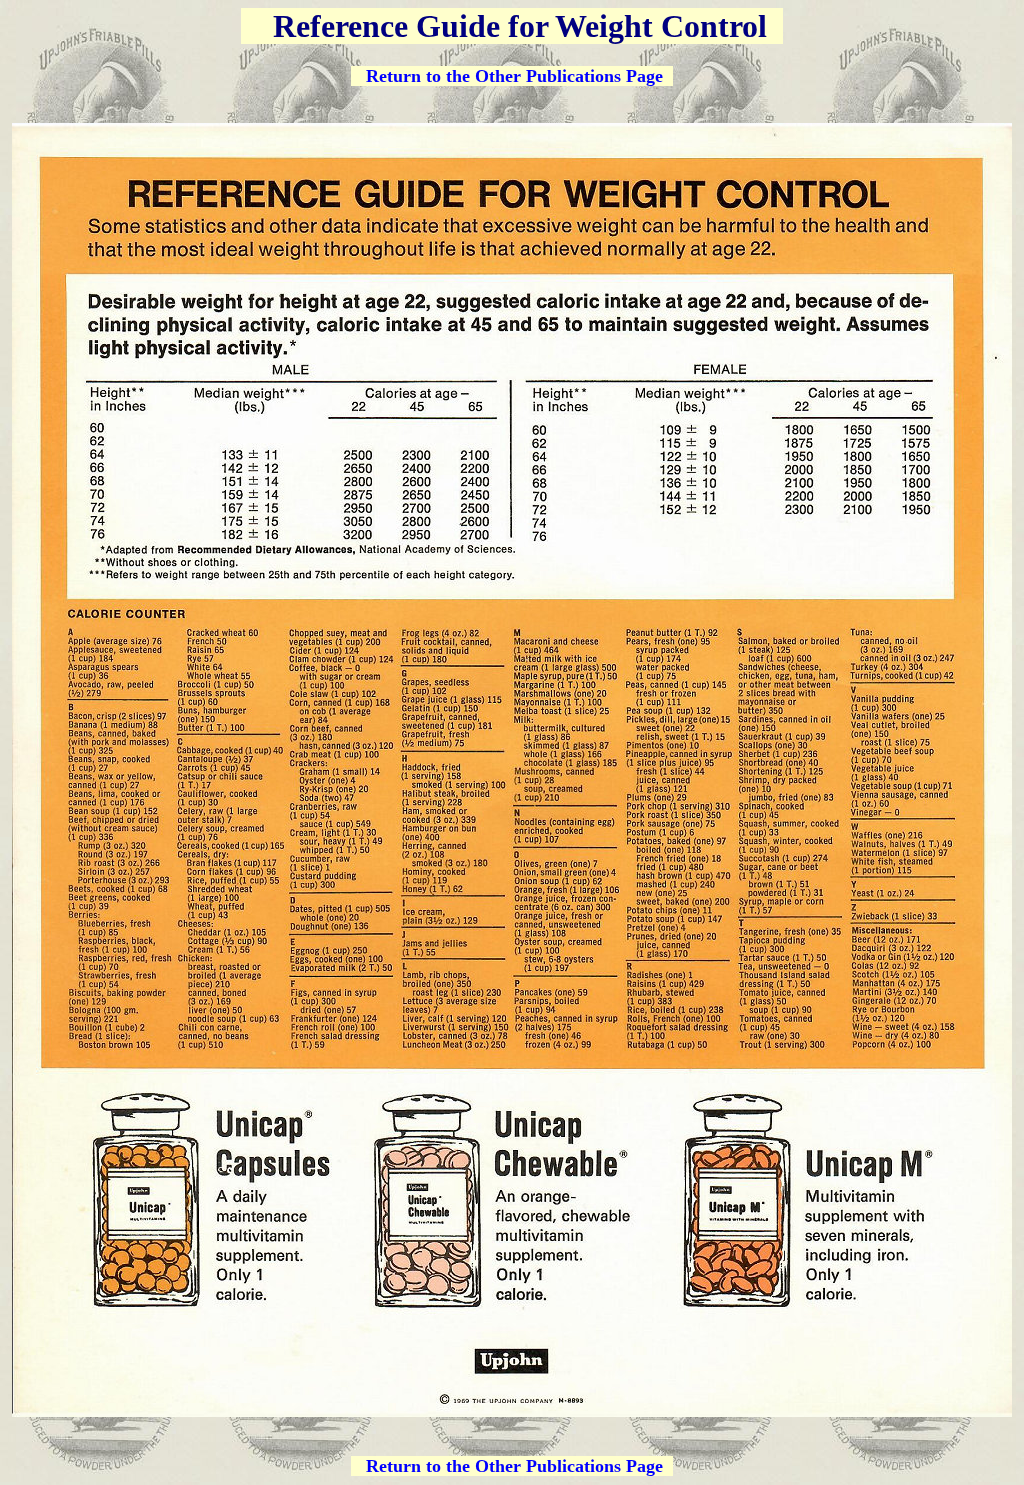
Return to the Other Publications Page (514, 76)
